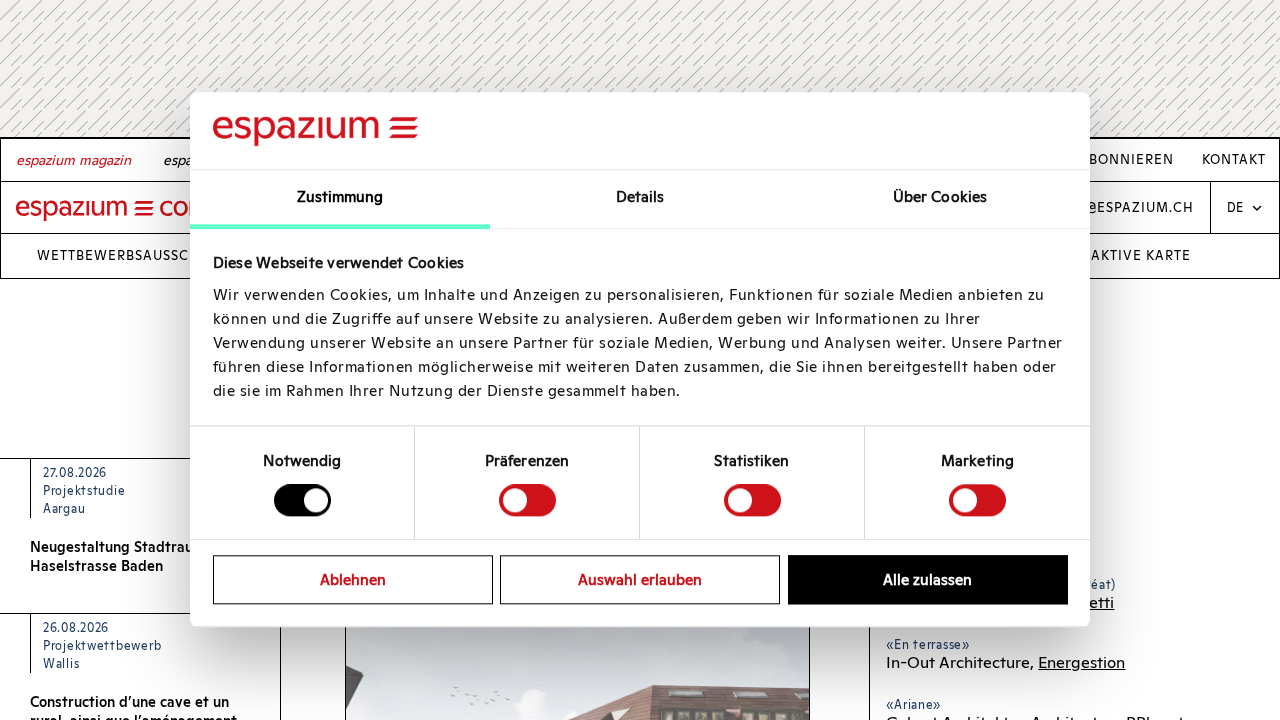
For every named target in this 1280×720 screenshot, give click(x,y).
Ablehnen (353, 579)
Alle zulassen (927, 579)
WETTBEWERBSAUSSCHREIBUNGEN (160, 255)
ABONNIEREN (1126, 160)
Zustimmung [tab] (340, 196)
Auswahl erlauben (640, 579)
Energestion (1081, 662)
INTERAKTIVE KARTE (1120, 255)
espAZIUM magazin (73, 160)
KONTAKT (1234, 160)
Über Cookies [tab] (940, 196)
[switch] (527, 500)
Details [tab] (640, 196)
